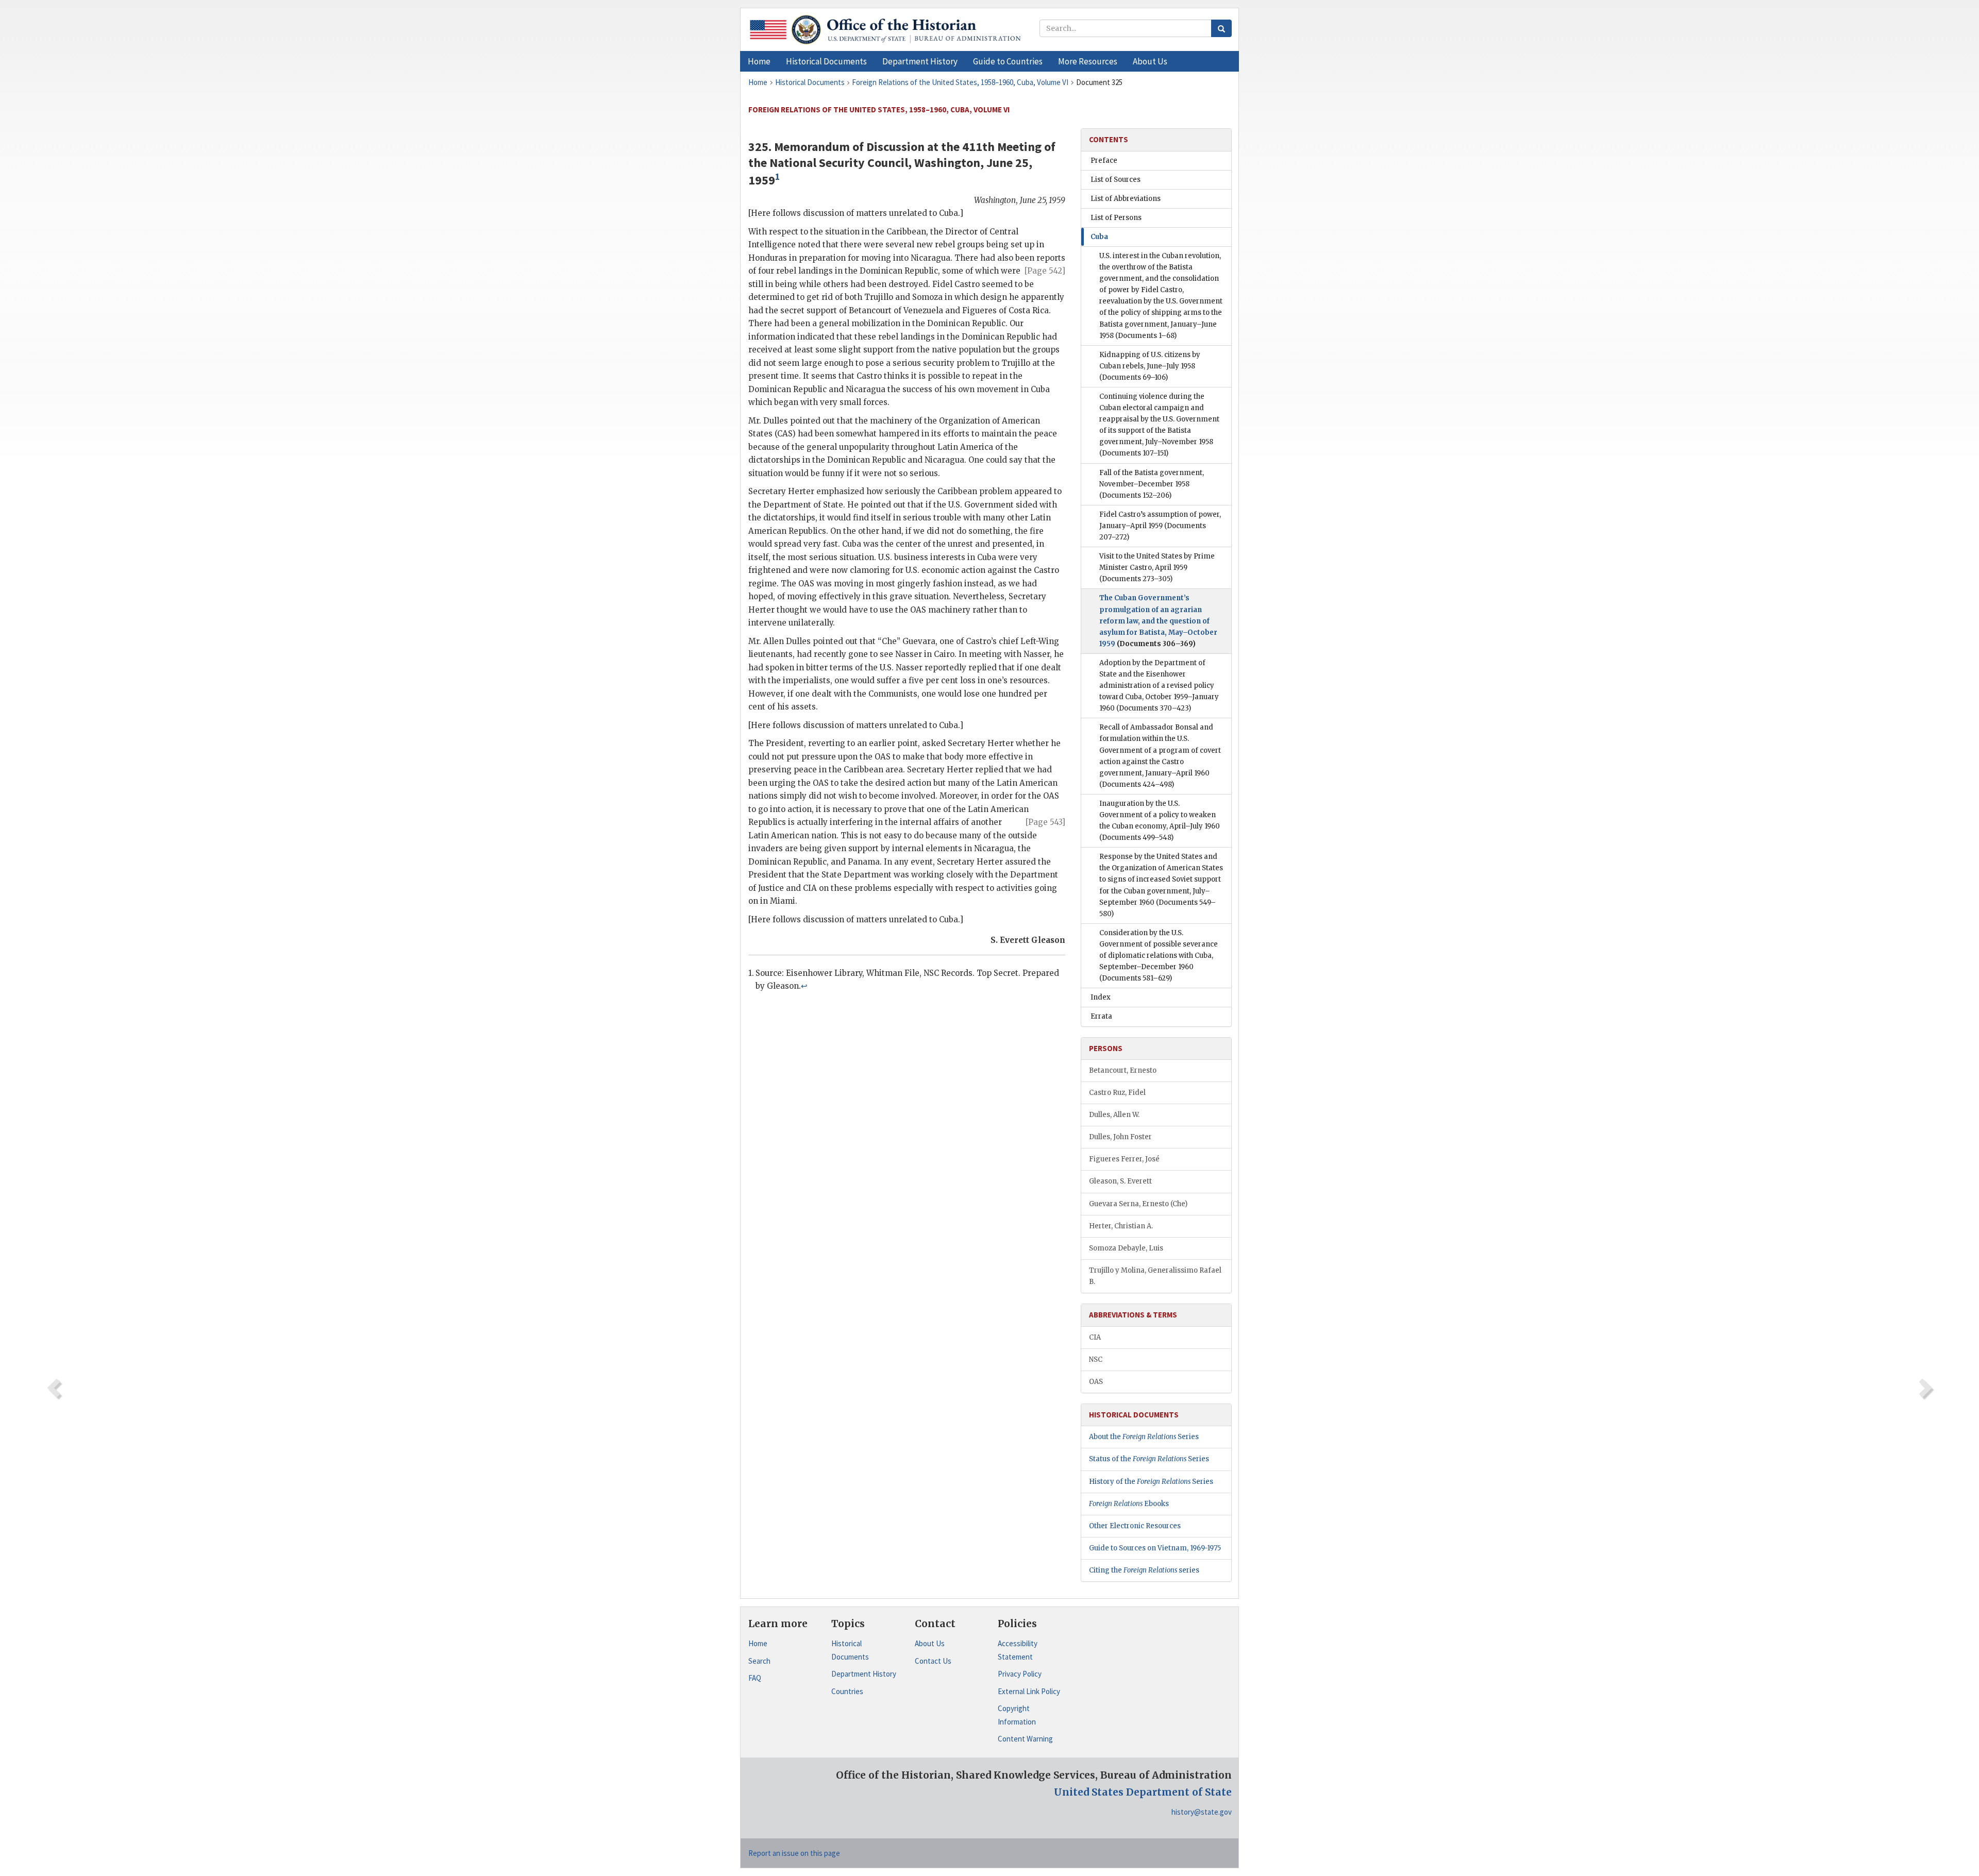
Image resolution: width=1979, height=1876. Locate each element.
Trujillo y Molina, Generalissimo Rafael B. (1155, 1276)
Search (759, 1661)
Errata (1101, 1016)
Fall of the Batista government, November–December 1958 (1152, 484)
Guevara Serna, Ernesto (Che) (1138, 1204)
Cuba (1099, 237)
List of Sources (1116, 180)
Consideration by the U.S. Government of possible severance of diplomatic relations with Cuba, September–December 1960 (1159, 956)
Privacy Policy (1020, 1674)
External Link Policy (1029, 1691)
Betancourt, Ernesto (1123, 1070)
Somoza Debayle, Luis (1126, 1248)
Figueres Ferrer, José (1124, 1159)
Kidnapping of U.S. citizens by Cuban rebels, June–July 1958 (1150, 366)
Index (1101, 997)
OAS (1096, 1382)
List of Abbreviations (1126, 199)
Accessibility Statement (1018, 1650)
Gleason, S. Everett (1120, 1181)
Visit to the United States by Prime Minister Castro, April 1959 (1157, 568)
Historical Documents (850, 1650)
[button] (826, 61)
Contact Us (933, 1661)
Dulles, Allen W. (1114, 1115)
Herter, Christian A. (1121, 1226)
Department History (864, 1674)
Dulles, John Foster (1120, 1137)
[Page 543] (1045, 822)
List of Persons (1116, 218)
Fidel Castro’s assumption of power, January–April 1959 (1160, 526)
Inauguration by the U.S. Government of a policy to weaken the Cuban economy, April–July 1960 (1160, 821)
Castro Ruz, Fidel (1117, 1093)
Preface (1104, 160)
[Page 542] (1045, 271)
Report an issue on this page (794, 1853)
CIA (1095, 1337)
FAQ (755, 1678)
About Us (930, 1643)
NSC (1096, 1359)
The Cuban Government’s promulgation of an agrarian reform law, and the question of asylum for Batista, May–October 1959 (1158, 621)
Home (758, 1643)
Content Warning (1025, 1739)
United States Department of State (1143, 1792)
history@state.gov (1202, 1812)
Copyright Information (1017, 1715)
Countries (847, 1691)
